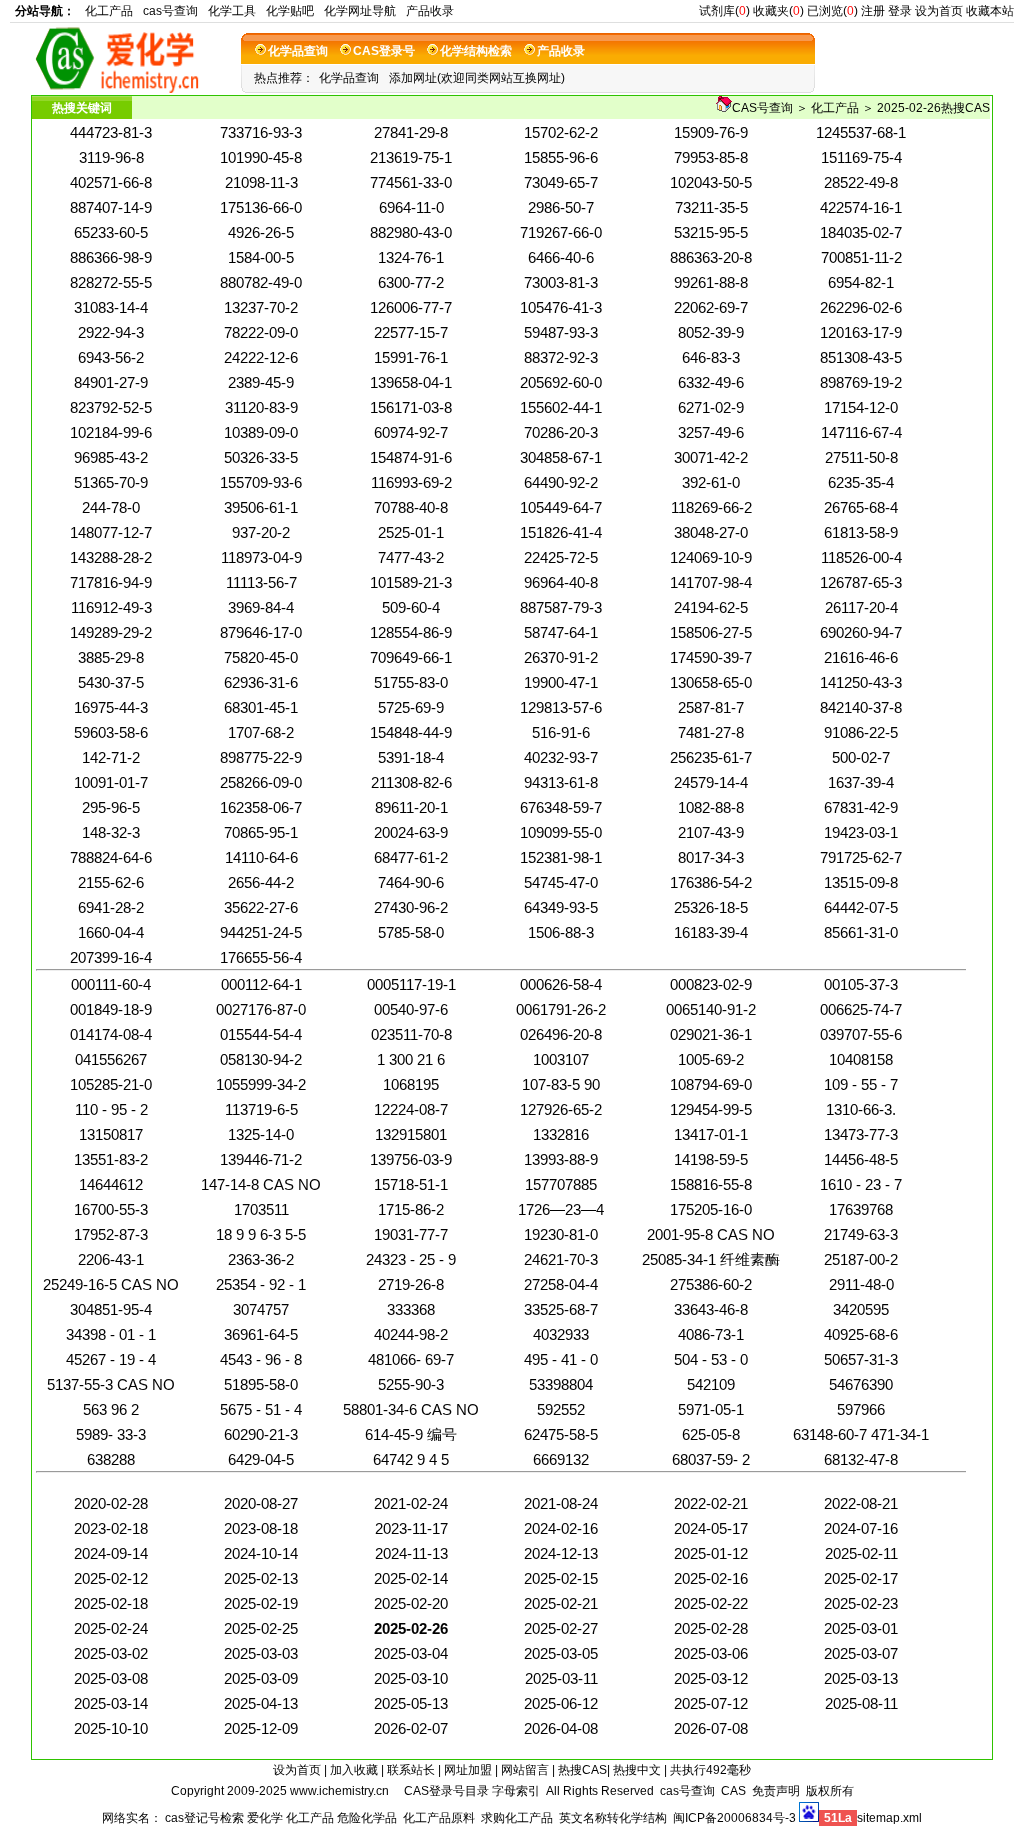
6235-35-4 (861, 482)
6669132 (561, 1459)
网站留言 (525, 1770)
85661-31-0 (861, 932)
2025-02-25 (261, 1628)
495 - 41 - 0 (561, 1359)
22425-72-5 (561, 557)
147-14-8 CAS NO (261, 1184)
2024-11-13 (411, 1553)
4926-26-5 (261, 232)
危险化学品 (367, 1818)
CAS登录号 (384, 51)
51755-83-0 (411, 682)
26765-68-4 (861, 507)
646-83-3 (711, 357)
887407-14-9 (111, 207)
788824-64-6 (111, 857)
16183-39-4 (711, 932)
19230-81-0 (561, 1234)
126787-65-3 (861, 582)
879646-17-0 (261, 632)
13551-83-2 (111, 1159)
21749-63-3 (861, 1234)
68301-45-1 (261, 707)
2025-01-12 (711, 1553)
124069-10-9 (711, 557)
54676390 (861, 1384)
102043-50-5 (711, 182)
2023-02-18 (111, 1528)
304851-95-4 (111, 1309)
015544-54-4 (261, 1034)
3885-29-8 (111, 657)
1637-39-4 (861, 782)
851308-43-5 (861, 357)
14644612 (111, 1184)
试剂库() (724, 11)
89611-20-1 (411, 807)
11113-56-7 (261, 582)
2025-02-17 (861, 1578)
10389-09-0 (261, 432)
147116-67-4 (861, 432)
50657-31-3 (861, 1359)
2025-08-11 (861, 1703)
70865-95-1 (261, 832)
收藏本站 (990, 11)
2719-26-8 (411, 1284)
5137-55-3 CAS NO (111, 1384)
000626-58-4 (561, 984)
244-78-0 (111, 507)
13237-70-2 (261, 307)
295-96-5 (111, 807)
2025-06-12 (561, 1703)
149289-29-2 (111, 632)
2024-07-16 (861, 1528)
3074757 (261, 1309)
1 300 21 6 (411, 1059)
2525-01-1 (411, 532)
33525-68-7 (561, 1309)
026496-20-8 (561, 1034)
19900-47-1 (561, 682)
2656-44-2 (261, 882)
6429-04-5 (261, 1459)
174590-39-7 (711, 657)
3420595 (861, 1309)
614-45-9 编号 (411, 1434)
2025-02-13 (261, 1578)
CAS (733, 1791)
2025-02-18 (111, 1603)
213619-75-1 (411, 157)
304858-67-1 (561, 457)
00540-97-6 (411, 1009)
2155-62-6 (111, 882)
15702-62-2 (561, 132)
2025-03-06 (711, 1653)
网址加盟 (468, 1770)
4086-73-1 (711, 1334)
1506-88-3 (561, 932)
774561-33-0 (411, 182)
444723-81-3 (111, 132)
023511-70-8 (411, 1034)
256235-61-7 (711, 757)
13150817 (111, 1134)
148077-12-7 (111, 532)
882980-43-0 (411, 232)
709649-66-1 (411, 657)
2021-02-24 (411, 1503)
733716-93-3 (261, 132)
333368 (411, 1309)
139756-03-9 (411, 1159)
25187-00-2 (861, 1259)
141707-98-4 (711, 582)
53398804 (561, 1384)
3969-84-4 (261, 607)
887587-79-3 (561, 607)
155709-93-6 (261, 482)
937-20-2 (261, 532)
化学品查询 (298, 51)
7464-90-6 (411, 882)
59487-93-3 (561, 332)
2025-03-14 (111, 1703)
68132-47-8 (861, 1459)
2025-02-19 (261, 1603)
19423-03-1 (861, 832)
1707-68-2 (261, 732)
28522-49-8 (861, 182)
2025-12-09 (261, 1728)
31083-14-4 (111, 307)
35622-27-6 (261, 907)
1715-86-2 (411, 1209)
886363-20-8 (711, 257)
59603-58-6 (111, 732)
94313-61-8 (561, 782)
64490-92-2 (561, 482)
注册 (873, 11)
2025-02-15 (561, 1578)
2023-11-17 (411, 1528)
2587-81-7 (711, 707)
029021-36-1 (711, 1034)
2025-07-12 (711, 1703)
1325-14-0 (261, 1134)
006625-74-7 (861, 1009)
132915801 (411, 1134)
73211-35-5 (711, 207)
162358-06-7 (261, 807)
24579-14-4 (711, 782)
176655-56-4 (261, 957)
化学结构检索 (476, 51)
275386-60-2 (711, 1284)
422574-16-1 (861, 207)
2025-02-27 (561, 1628)
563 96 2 (111, 1409)
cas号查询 (170, 11)
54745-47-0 (561, 882)
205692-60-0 (561, 382)
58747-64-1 (561, 632)
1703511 (261, 1209)
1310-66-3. (861, 1109)
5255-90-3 (411, 1384)
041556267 (111, 1059)
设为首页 (939, 11)
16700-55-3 (111, 1209)
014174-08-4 (111, 1034)
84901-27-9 (111, 382)
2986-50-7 (561, 207)
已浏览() (832, 11)
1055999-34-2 (261, 1084)
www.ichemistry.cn (339, 1791)
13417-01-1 (711, 1134)
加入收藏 (354, 1770)
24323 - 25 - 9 (411, 1259)
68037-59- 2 (711, 1459)
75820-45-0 (261, 657)
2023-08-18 (261, 1528)
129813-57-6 (561, 707)
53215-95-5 (711, 232)
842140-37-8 (861, 707)
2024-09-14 (111, 1553)
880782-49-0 (261, 282)
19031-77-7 (411, 1234)
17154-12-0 (861, 407)
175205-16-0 (711, 1209)
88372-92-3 (561, 357)
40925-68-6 (861, 1334)
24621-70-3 (561, 1259)
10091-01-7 (111, 782)
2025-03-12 (711, 1678)
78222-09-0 (261, 332)
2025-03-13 (861, 1678)
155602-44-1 (561, 407)
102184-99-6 (111, 432)
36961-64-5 (261, 1334)
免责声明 (776, 1791)
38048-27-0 (711, 532)
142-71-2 (111, 757)
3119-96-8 (111, 157)
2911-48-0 (861, 1284)
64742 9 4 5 (411, 1459)
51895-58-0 (261, 1384)
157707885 (561, 1184)
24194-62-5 (711, 607)
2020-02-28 (111, 1503)
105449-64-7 (561, 507)
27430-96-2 (411, 907)
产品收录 (430, 11)
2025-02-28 (711, 1628)
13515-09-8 (861, 882)
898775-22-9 (261, 757)
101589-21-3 (411, 582)
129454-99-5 (711, 1109)
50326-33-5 (261, 457)
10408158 (861, 1059)
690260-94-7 (861, 632)
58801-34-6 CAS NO (411, 1409)
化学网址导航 (360, 11)
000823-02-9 (711, 984)
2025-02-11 (861, 1553)
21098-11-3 (261, 182)
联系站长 (411, 1770)
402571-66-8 (111, 182)
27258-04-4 (561, 1284)
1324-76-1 (411, 257)
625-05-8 (711, 1434)
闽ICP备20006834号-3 (734, 1818)
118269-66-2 (711, 507)
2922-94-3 (111, 332)
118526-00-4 (861, 557)
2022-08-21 (861, 1503)
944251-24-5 (261, 932)
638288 (111, 1459)
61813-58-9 (861, 532)
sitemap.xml (889, 1818)
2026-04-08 (561, 1728)
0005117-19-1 (411, 984)
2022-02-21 (711, 1503)
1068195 (411, 1084)
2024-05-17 (711, 1528)
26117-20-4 (861, 607)
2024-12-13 (561, 1553)
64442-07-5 (861, 907)
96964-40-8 (561, 582)
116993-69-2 (411, 482)
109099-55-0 (561, 832)
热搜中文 (637, 1770)
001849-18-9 (111, 1009)
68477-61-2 (411, 857)
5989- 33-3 (111, 1434)
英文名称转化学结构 (613, 1818)
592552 (561, 1409)
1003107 (561, 1059)
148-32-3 (111, 832)
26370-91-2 (561, 657)
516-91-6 (561, 732)
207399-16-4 (111, 957)
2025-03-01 (861, 1628)
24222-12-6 (261, 357)
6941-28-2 (111, 907)
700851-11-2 (861, 257)
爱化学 (265, 1818)
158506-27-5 (711, 632)
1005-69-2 (711, 1059)
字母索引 (516, 1791)
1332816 (561, 1134)
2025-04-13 (261, 1703)
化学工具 (232, 11)
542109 (711, 1384)
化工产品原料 (439, 1818)
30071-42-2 (711, 457)
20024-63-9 (411, 832)
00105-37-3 (861, 984)
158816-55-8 (711, 1184)
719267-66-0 (561, 232)
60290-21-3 (261, 1434)
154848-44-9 (411, 732)
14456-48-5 (861, 1159)
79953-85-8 (711, 157)
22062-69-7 (711, 307)
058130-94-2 (261, 1059)
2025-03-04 (411, 1653)
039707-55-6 (861, 1034)
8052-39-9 (711, 332)
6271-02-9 (711, 407)
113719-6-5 (261, 1109)
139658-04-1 (411, 382)
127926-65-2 (561, 1109)
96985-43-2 (111, 457)
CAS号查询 (762, 108)
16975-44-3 (111, 707)
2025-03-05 (561, 1653)
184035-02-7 (861, 232)
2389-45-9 (261, 382)
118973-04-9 (261, 557)
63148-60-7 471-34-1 (861, 1434)
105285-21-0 (111, 1084)
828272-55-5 (111, 282)
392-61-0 (711, 482)
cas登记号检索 (204, 1818)
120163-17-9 (861, 332)
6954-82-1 (861, 282)
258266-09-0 (261, 782)
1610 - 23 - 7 (861, 1184)
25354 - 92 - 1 (261, 1284)
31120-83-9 (261, 407)
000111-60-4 (111, 984)
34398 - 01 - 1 (111, 1334)
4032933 (561, 1334)
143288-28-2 (111, 557)
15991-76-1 (411, 357)
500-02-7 (861, 757)
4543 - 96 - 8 (261, 1359)
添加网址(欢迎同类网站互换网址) (477, 78)
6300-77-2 (411, 282)
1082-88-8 (711, 807)
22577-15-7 (411, 332)
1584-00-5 (261, 257)
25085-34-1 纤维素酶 (711, 1259)
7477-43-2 (411, 557)
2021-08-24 (561, 1503)
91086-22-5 (861, 732)
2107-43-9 (711, 832)
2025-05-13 (411, 1703)
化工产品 (109, 11)
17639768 (861, 1209)
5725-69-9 (411, 707)
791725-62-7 (861, 857)
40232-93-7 (561, 757)
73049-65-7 (561, 182)
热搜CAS (582, 1770)
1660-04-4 (111, 932)
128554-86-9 (411, 632)
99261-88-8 (711, 282)
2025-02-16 (711, 1578)
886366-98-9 (111, 257)
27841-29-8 (411, 132)
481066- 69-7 (411, 1359)
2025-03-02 (111, 1653)
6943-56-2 (111, 357)
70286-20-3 (561, 432)
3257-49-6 (711, 432)
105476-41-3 (561, 307)
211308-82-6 (411, 782)
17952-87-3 (111, 1234)
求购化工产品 (517, 1818)
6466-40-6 (561, 257)
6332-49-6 (711, 382)
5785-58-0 (411, 932)
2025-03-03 (261, 1653)
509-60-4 (411, 607)
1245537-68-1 (861, 132)
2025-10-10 (111, 1728)
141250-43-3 (861, 682)
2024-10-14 (261, 1553)
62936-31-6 (261, 682)
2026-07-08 (711, 1728)
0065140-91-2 (711, 1009)
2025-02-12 (111, 1578)
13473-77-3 (861, 1134)
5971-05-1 (711, 1409)
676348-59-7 (561, 807)
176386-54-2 (711, 882)
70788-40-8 (411, 507)
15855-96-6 (561, 157)
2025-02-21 (561, 1603)
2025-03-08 (111, 1678)
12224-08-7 (411, 1109)
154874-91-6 (411, 457)
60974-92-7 (411, 432)
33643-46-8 (711, 1309)
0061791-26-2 (561, 1009)
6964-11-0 (411, 207)
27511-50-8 (861, 457)
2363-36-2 (261, 1259)
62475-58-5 (561, 1434)
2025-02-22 (711, 1603)
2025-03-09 (261, 1678)
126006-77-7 (411, 307)
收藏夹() (778, 11)
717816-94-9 (111, 582)
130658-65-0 (711, 682)
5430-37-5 (111, 682)
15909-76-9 (711, 132)
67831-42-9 (861, 807)
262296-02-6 (861, 307)
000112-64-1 (261, 984)
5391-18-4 (411, 757)
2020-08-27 (261, 1503)
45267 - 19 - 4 (111, 1359)
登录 (900, 11)
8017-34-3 (711, 857)
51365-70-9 (111, 482)
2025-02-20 (411, 1603)
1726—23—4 (561, 1209)
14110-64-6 (261, 857)
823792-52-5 (111, 407)
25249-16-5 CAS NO (111, 1284)
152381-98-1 (561, 857)
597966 (861, 1409)
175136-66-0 (261, 207)
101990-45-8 (261, 157)
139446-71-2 (261, 1159)
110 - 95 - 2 (111, 1109)
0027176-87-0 (261, 1009)
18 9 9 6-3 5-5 (261, 1234)
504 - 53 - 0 (711, 1359)
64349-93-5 (561, 907)
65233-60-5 (111, 232)
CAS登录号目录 (446, 1791)
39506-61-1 (261, 507)
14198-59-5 (711, 1159)
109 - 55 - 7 (861, 1084)
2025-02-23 (861, 1603)
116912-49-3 (111, 607)
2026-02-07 (411, 1728)
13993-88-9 (561, 1159)
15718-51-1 (411, 1184)
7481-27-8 (711, 732)
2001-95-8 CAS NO (711, 1234)
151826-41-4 (561, 532)
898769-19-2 (861, 382)
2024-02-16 (561, 1528)
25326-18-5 (711, 907)
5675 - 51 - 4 (261, 1409)
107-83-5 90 (561, 1084)
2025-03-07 (861, 1653)
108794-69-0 (711, 1084)
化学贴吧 (290, 11)
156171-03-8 (411, 407)
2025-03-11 (561, 1678)
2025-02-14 (411, 1578)
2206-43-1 (111, 1259)
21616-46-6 (861, 657)
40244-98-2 (411, 1334)
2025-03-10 (411, 1678)
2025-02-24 (111, 1628)
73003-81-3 (561, 282)
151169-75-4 (861, 157)
